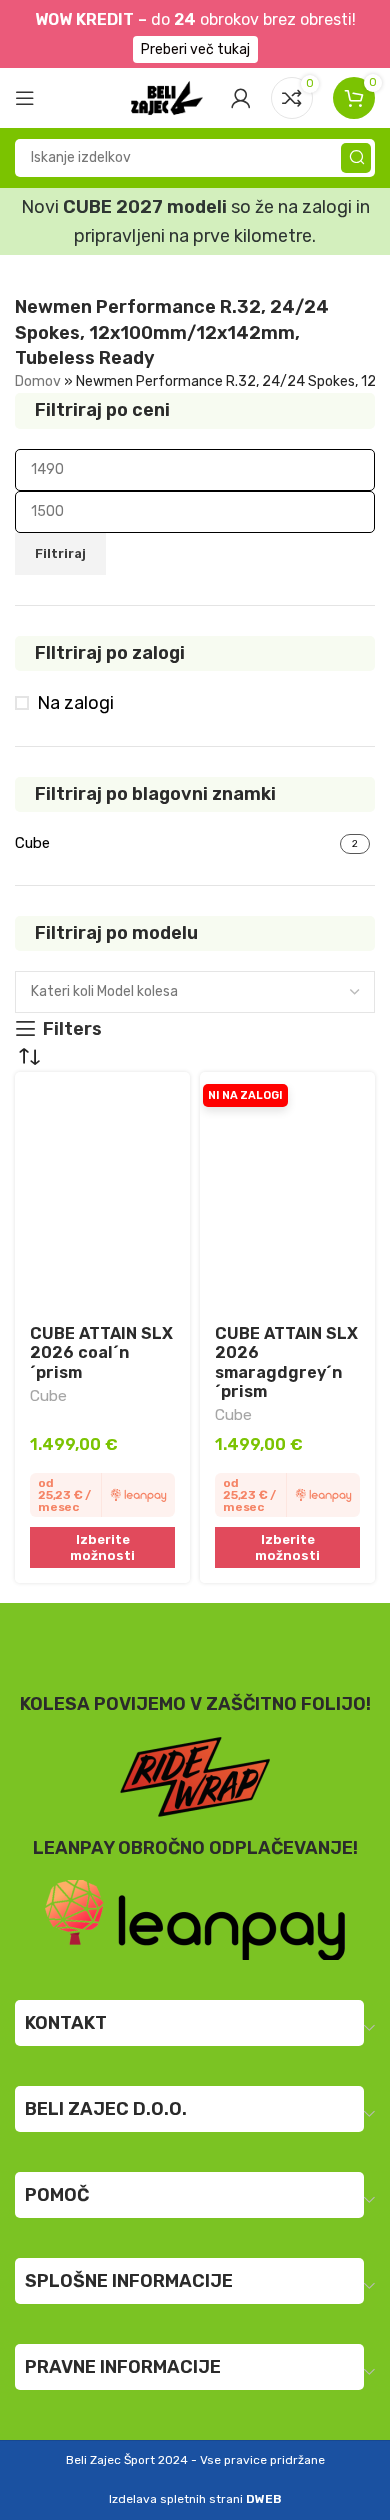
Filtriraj (60, 553)
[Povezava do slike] (195, 1919)
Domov (38, 381)
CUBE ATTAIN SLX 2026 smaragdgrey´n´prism (286, 1362)
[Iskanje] (356, 158)
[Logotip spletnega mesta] (167, 96)
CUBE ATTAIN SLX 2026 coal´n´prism (101, 1353)
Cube (48, 1396)
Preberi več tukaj (195, 49)
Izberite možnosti (102, 1547)
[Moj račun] (241, 98)
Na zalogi (75, 703)
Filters (72, 1029)
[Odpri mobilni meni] (25, 98)
